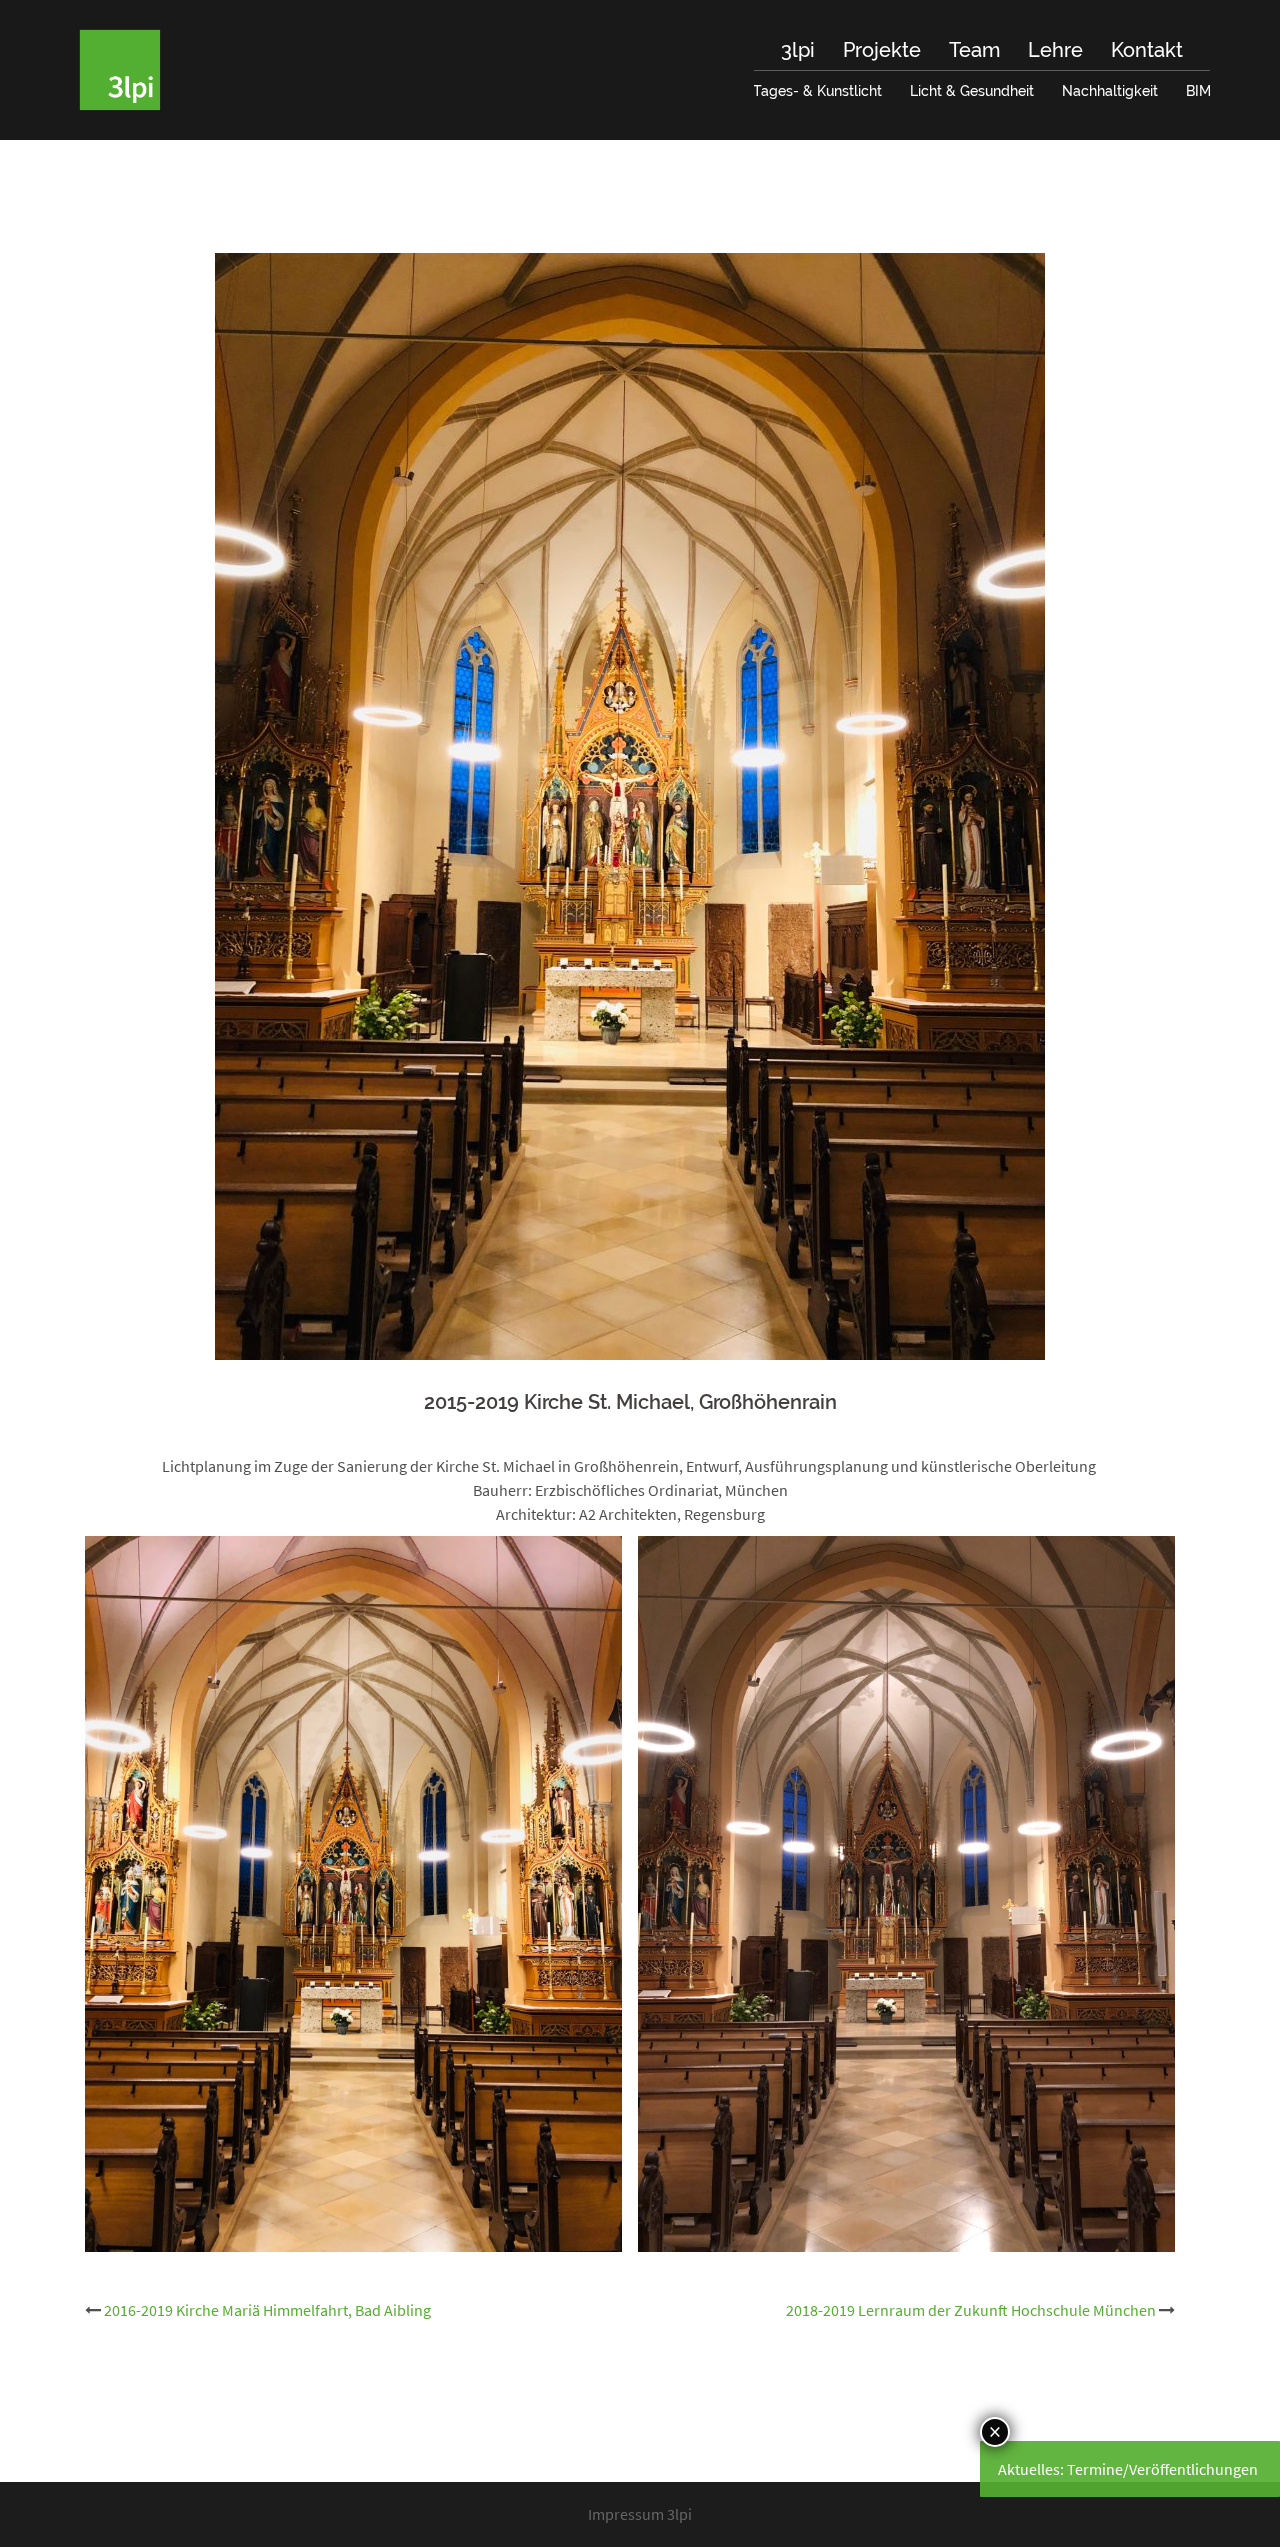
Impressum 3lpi (640, 2514)
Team (974, 50)
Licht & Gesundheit (972, 91)
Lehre (1055, 50)
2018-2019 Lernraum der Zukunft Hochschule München (971, 2310)
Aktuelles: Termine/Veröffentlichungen (1128, 2469)
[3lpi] (120, 68)
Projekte (882, 50)
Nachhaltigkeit (1110, 91)
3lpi (798, 50)
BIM (1198, 91)
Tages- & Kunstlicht (817, 91)
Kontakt (1147, 50)
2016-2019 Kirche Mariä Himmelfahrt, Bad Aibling (267, 2310)
